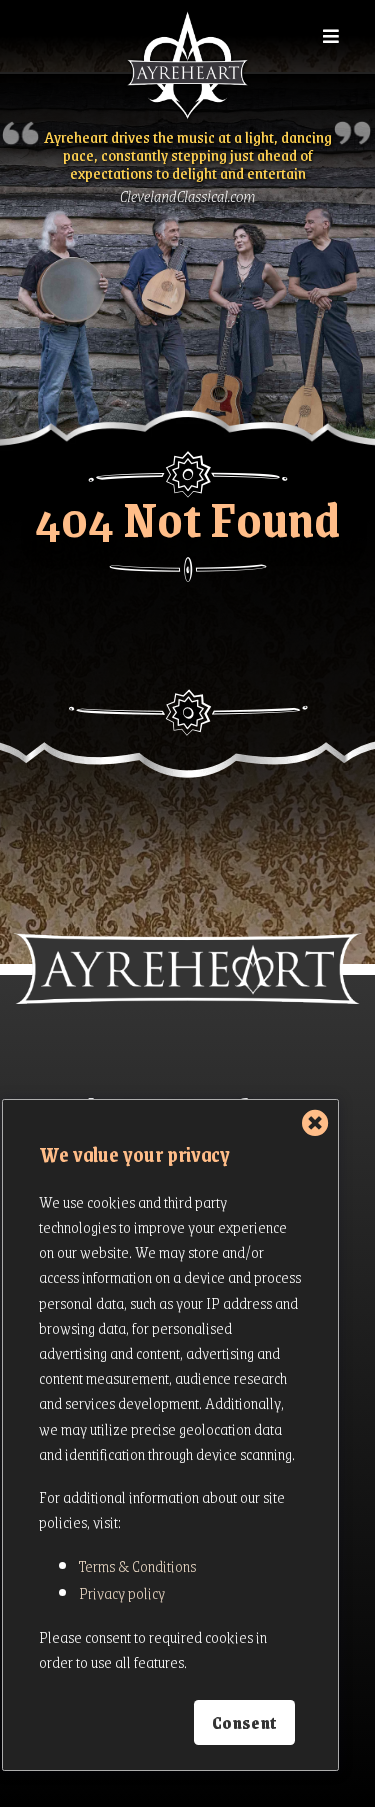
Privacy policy (122, 1592)
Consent (244, 1722)
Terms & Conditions (137, 1565)
